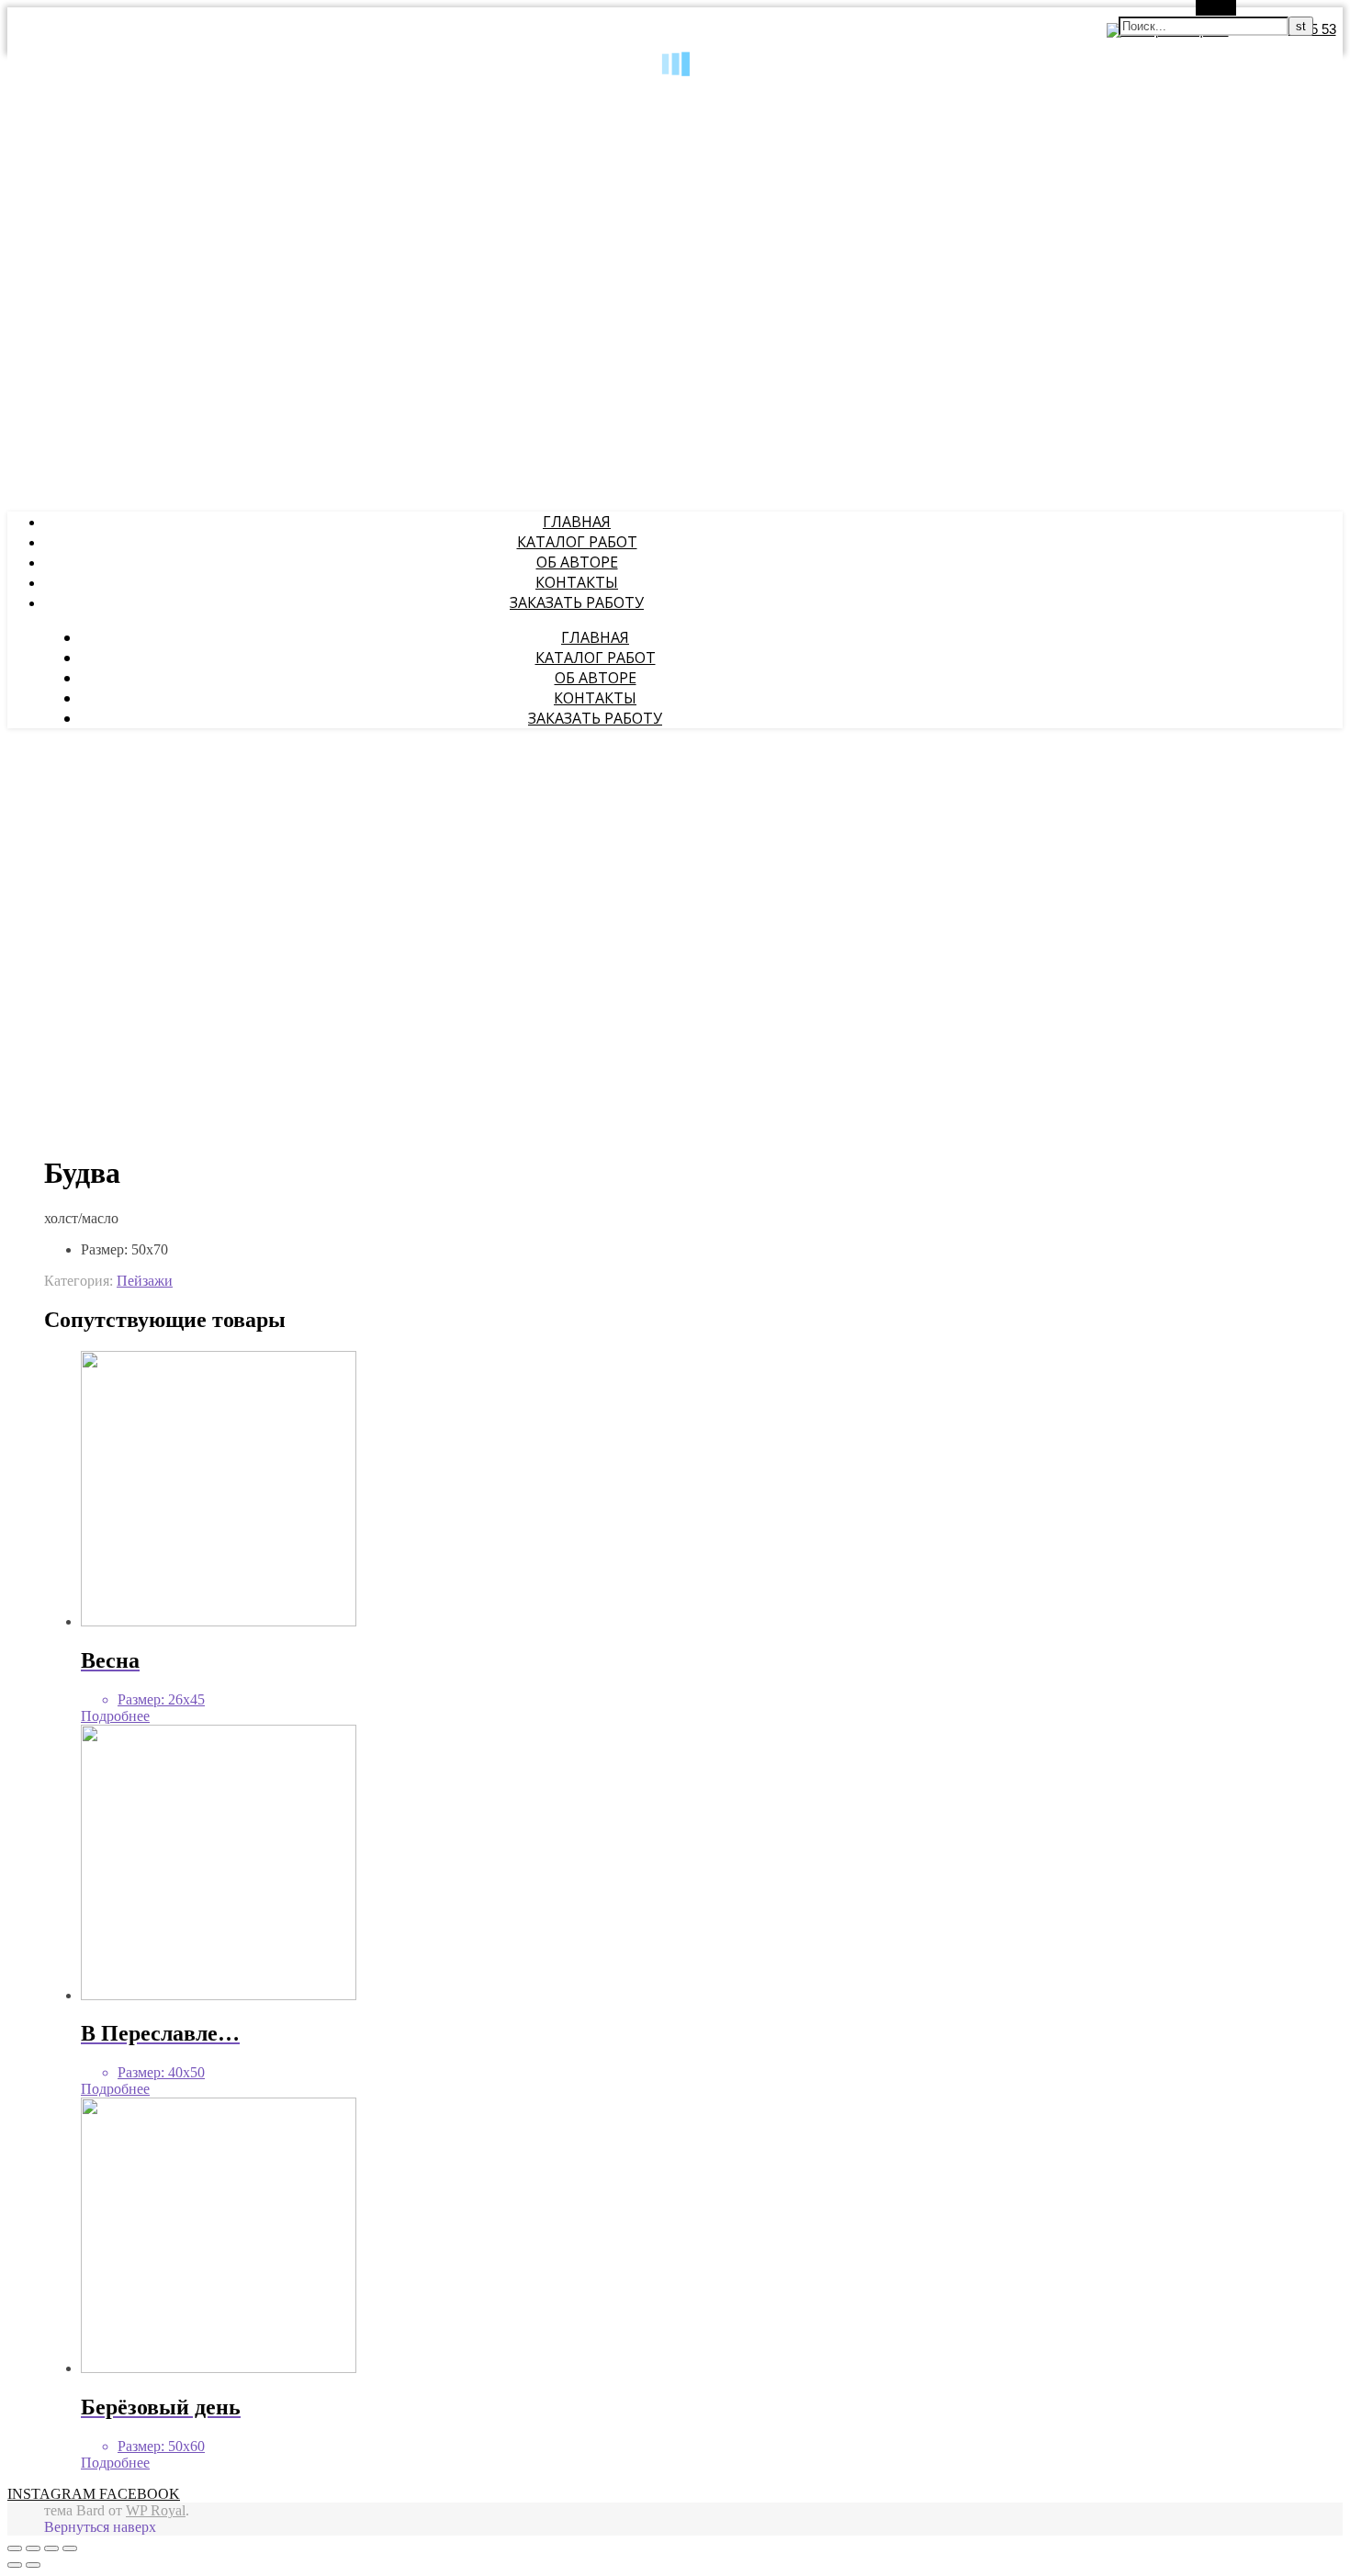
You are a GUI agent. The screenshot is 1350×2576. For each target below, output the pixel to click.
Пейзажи (145, 1281)
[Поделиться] (33, 2548)
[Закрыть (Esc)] (15, 2548)
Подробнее (115, 1716)
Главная (577, 522)
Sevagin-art (39, 93)
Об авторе (577, 562)
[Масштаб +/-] (70, 2548)
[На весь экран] (51, 2548)
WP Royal (156, 2510)
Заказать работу (577, 602)
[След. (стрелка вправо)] (33, 2565)
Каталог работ (577, 542)
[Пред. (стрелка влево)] (15, 2565)
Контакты (577, 582)
